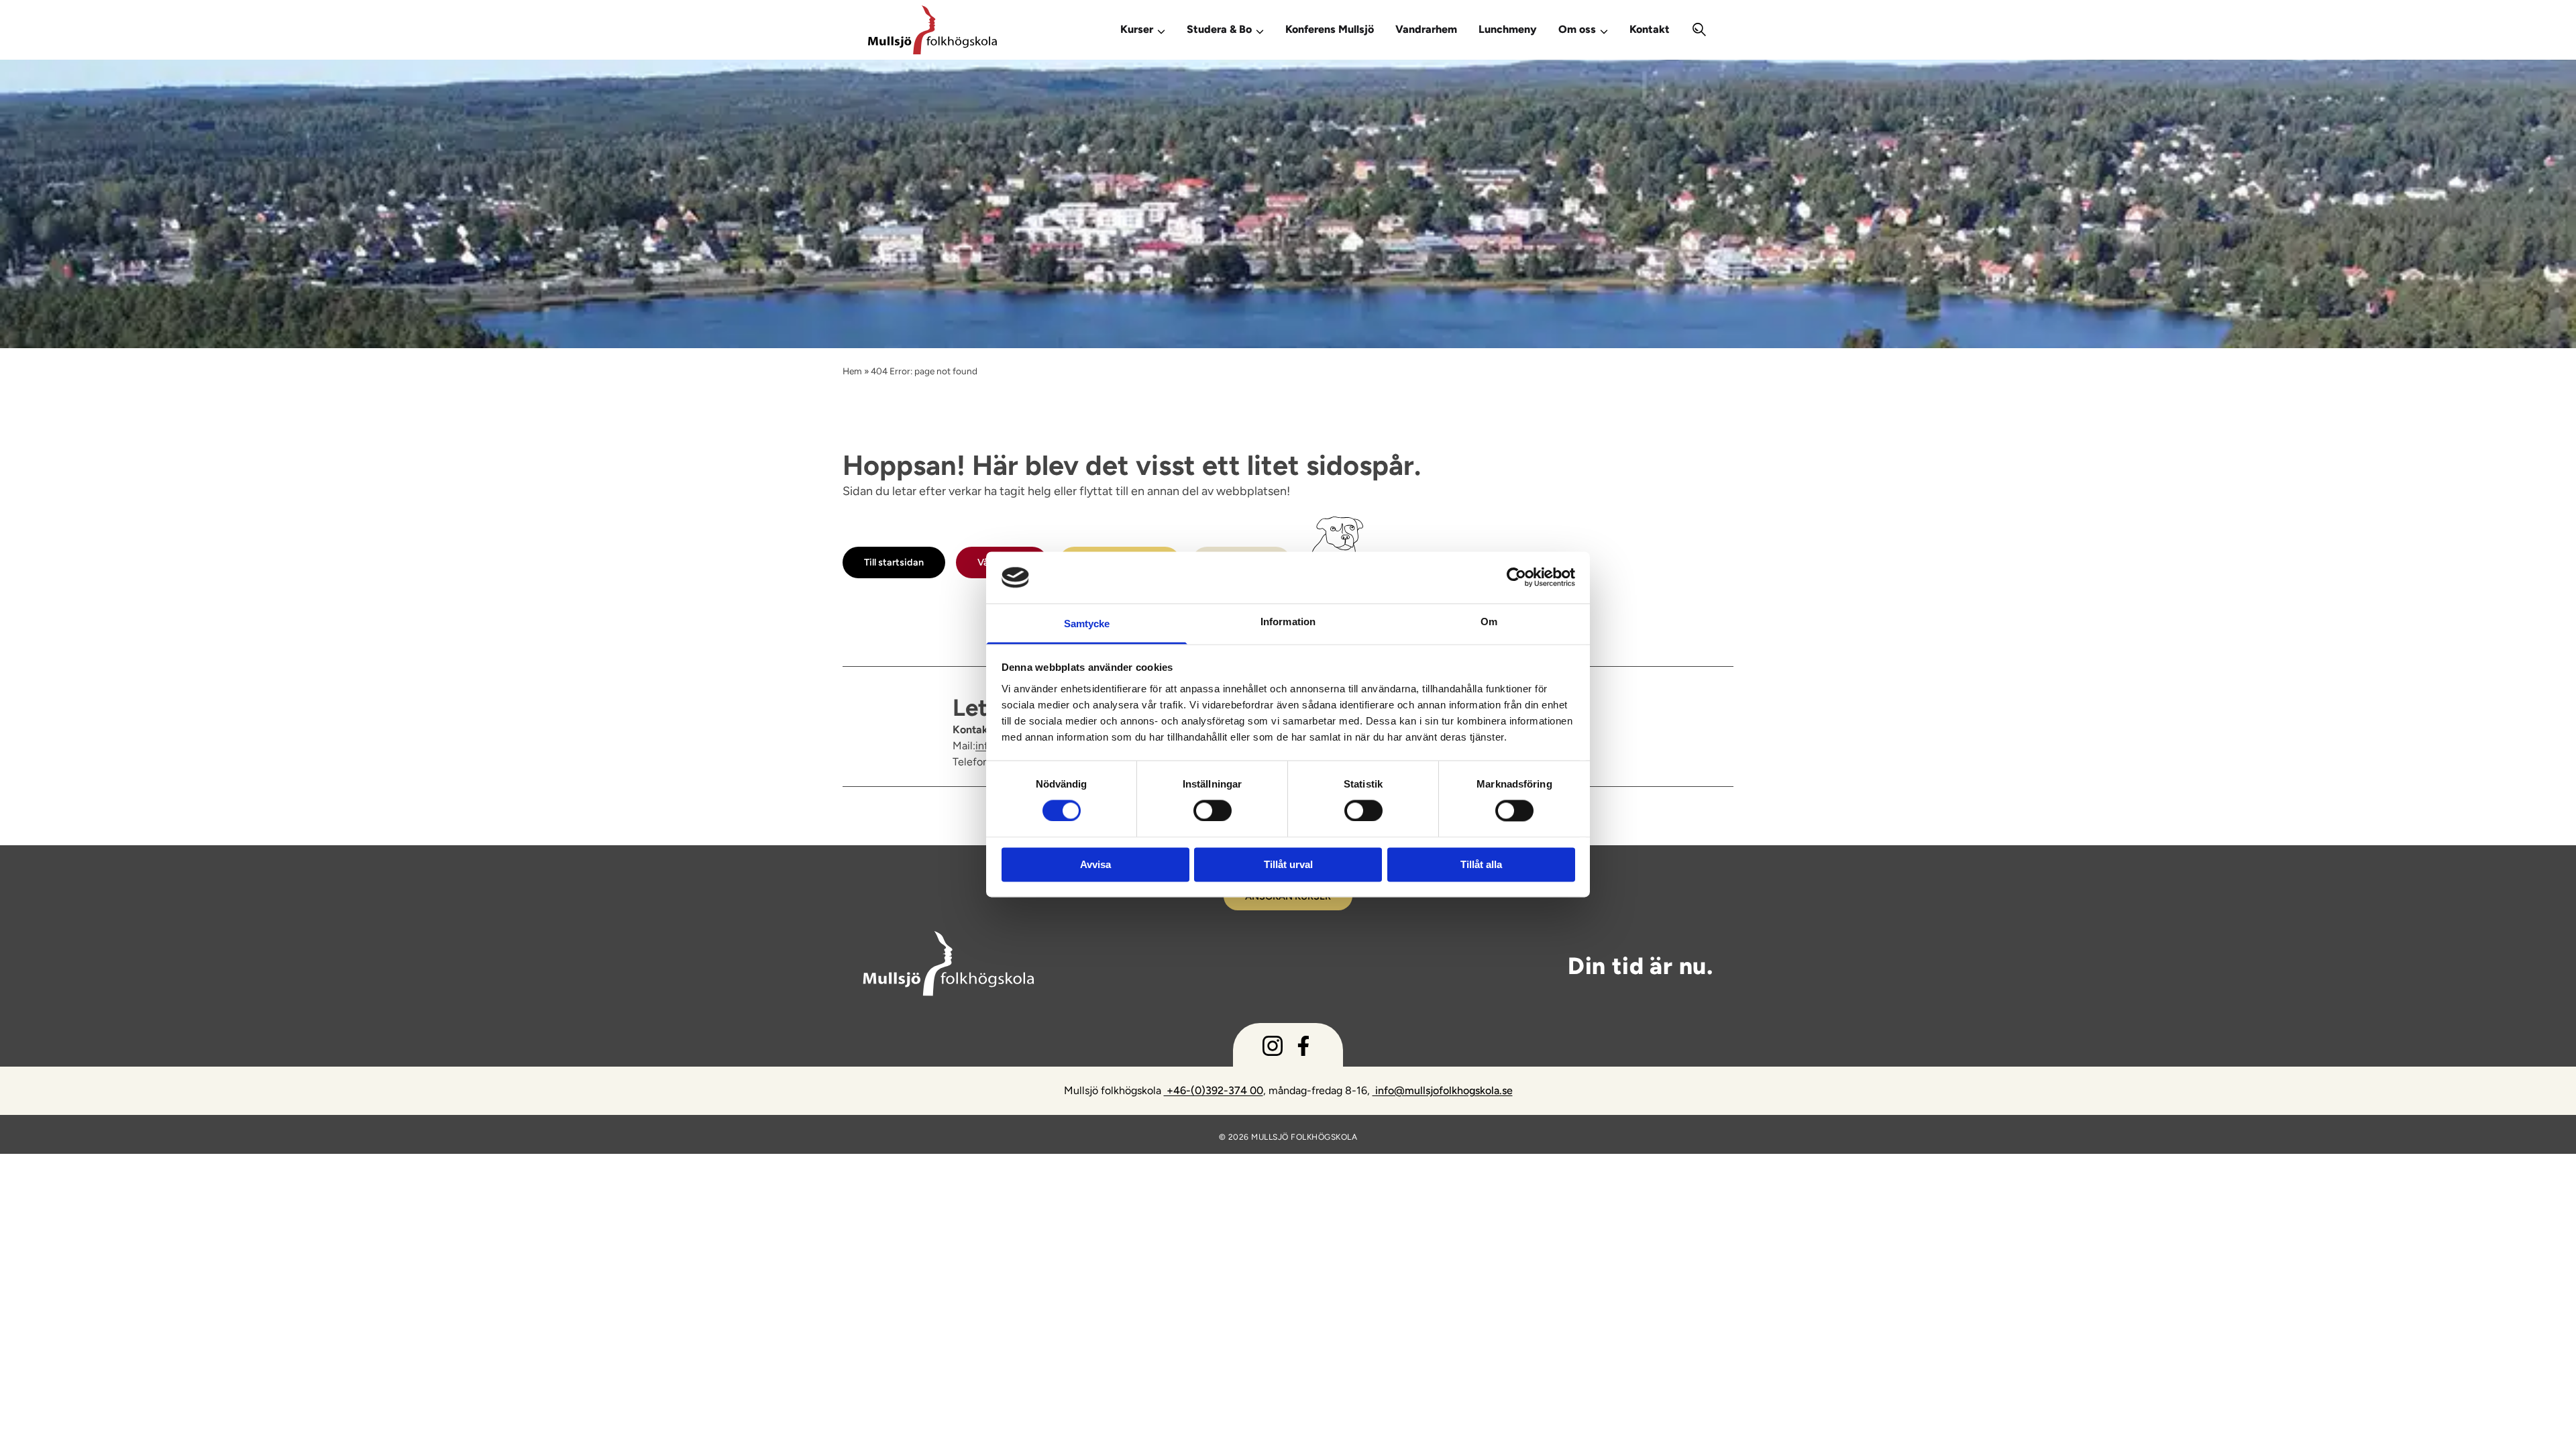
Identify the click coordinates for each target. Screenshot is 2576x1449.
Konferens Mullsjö (1330, 29)
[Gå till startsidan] (975, 30)
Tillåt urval (1288, 864)
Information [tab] (1288, 622)
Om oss (1577, 29)
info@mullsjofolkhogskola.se (1443, 1090)
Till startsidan (894, 562)
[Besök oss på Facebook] (1303, 1049)
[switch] (1213, 810)
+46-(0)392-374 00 (1214, 1090)
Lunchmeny (1508, 29)
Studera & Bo (1219, 29)
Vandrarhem (1426, 29)
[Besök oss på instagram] (1273, 1049)
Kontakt (1650, 29)
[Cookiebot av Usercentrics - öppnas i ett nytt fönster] (1516, 578)
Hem (852, 371)
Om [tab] (1489, 622)
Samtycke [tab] (1087, 624)
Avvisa (1095, 864)
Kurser (1137, 29)
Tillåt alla (1481, 864)
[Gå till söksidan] (1700, 30)
